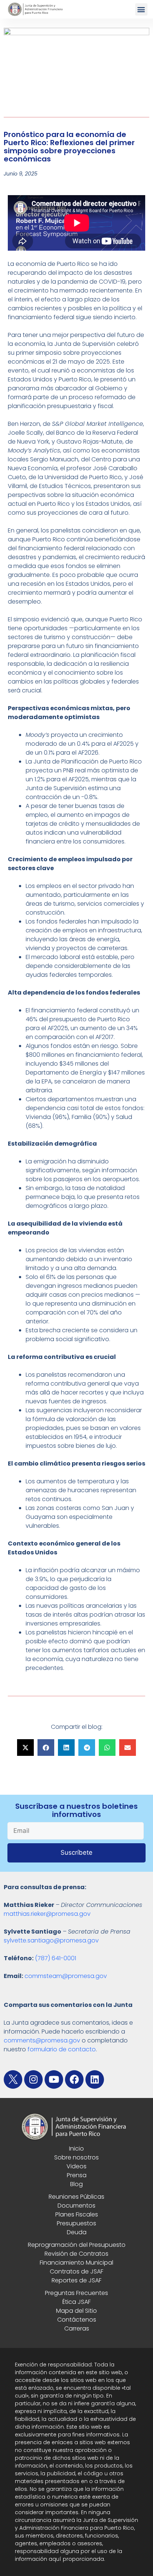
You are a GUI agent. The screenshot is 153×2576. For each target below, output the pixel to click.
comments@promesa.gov (42, 2040)
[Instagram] (33, 2079)
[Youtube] (54, 2079)
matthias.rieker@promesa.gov (47, 1914)
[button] (141, 9)
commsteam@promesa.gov (66, 1976)
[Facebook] (74, 2079)
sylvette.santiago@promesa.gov (51, 1940)
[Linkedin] (95, 2079)
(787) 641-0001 (56, 1958)
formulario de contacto (62, 2049)
